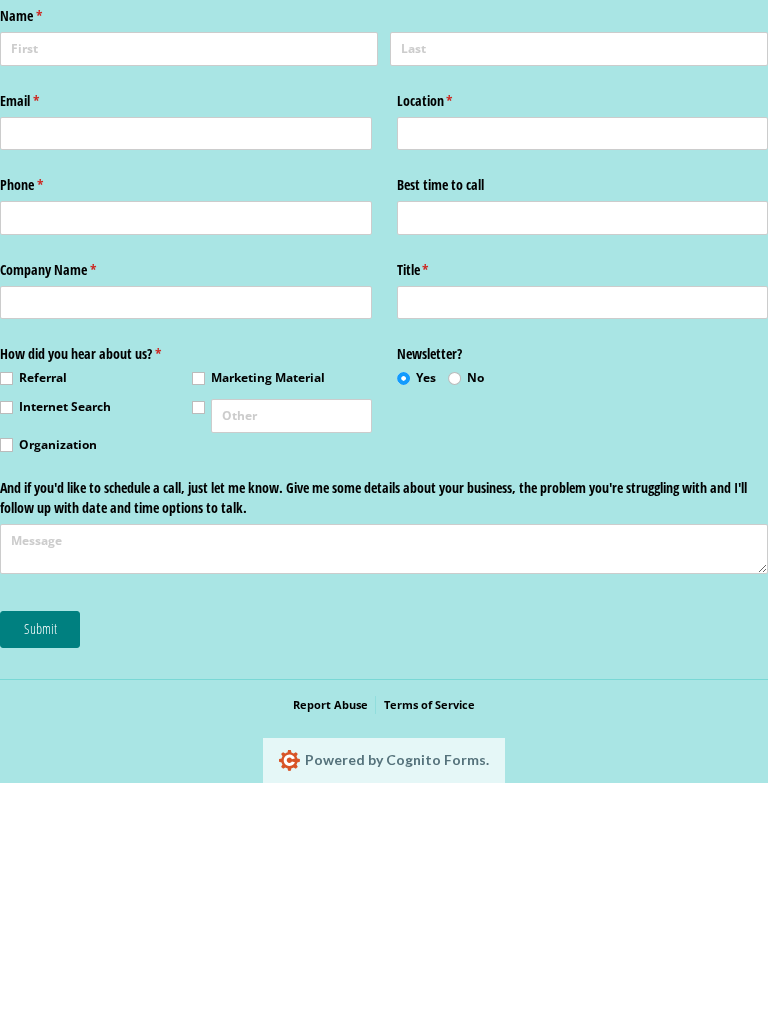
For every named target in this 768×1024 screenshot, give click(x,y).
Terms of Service (429, 704)
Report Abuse (330, 704)
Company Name (71, 269)
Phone (45, 184)
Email (43, 100)
